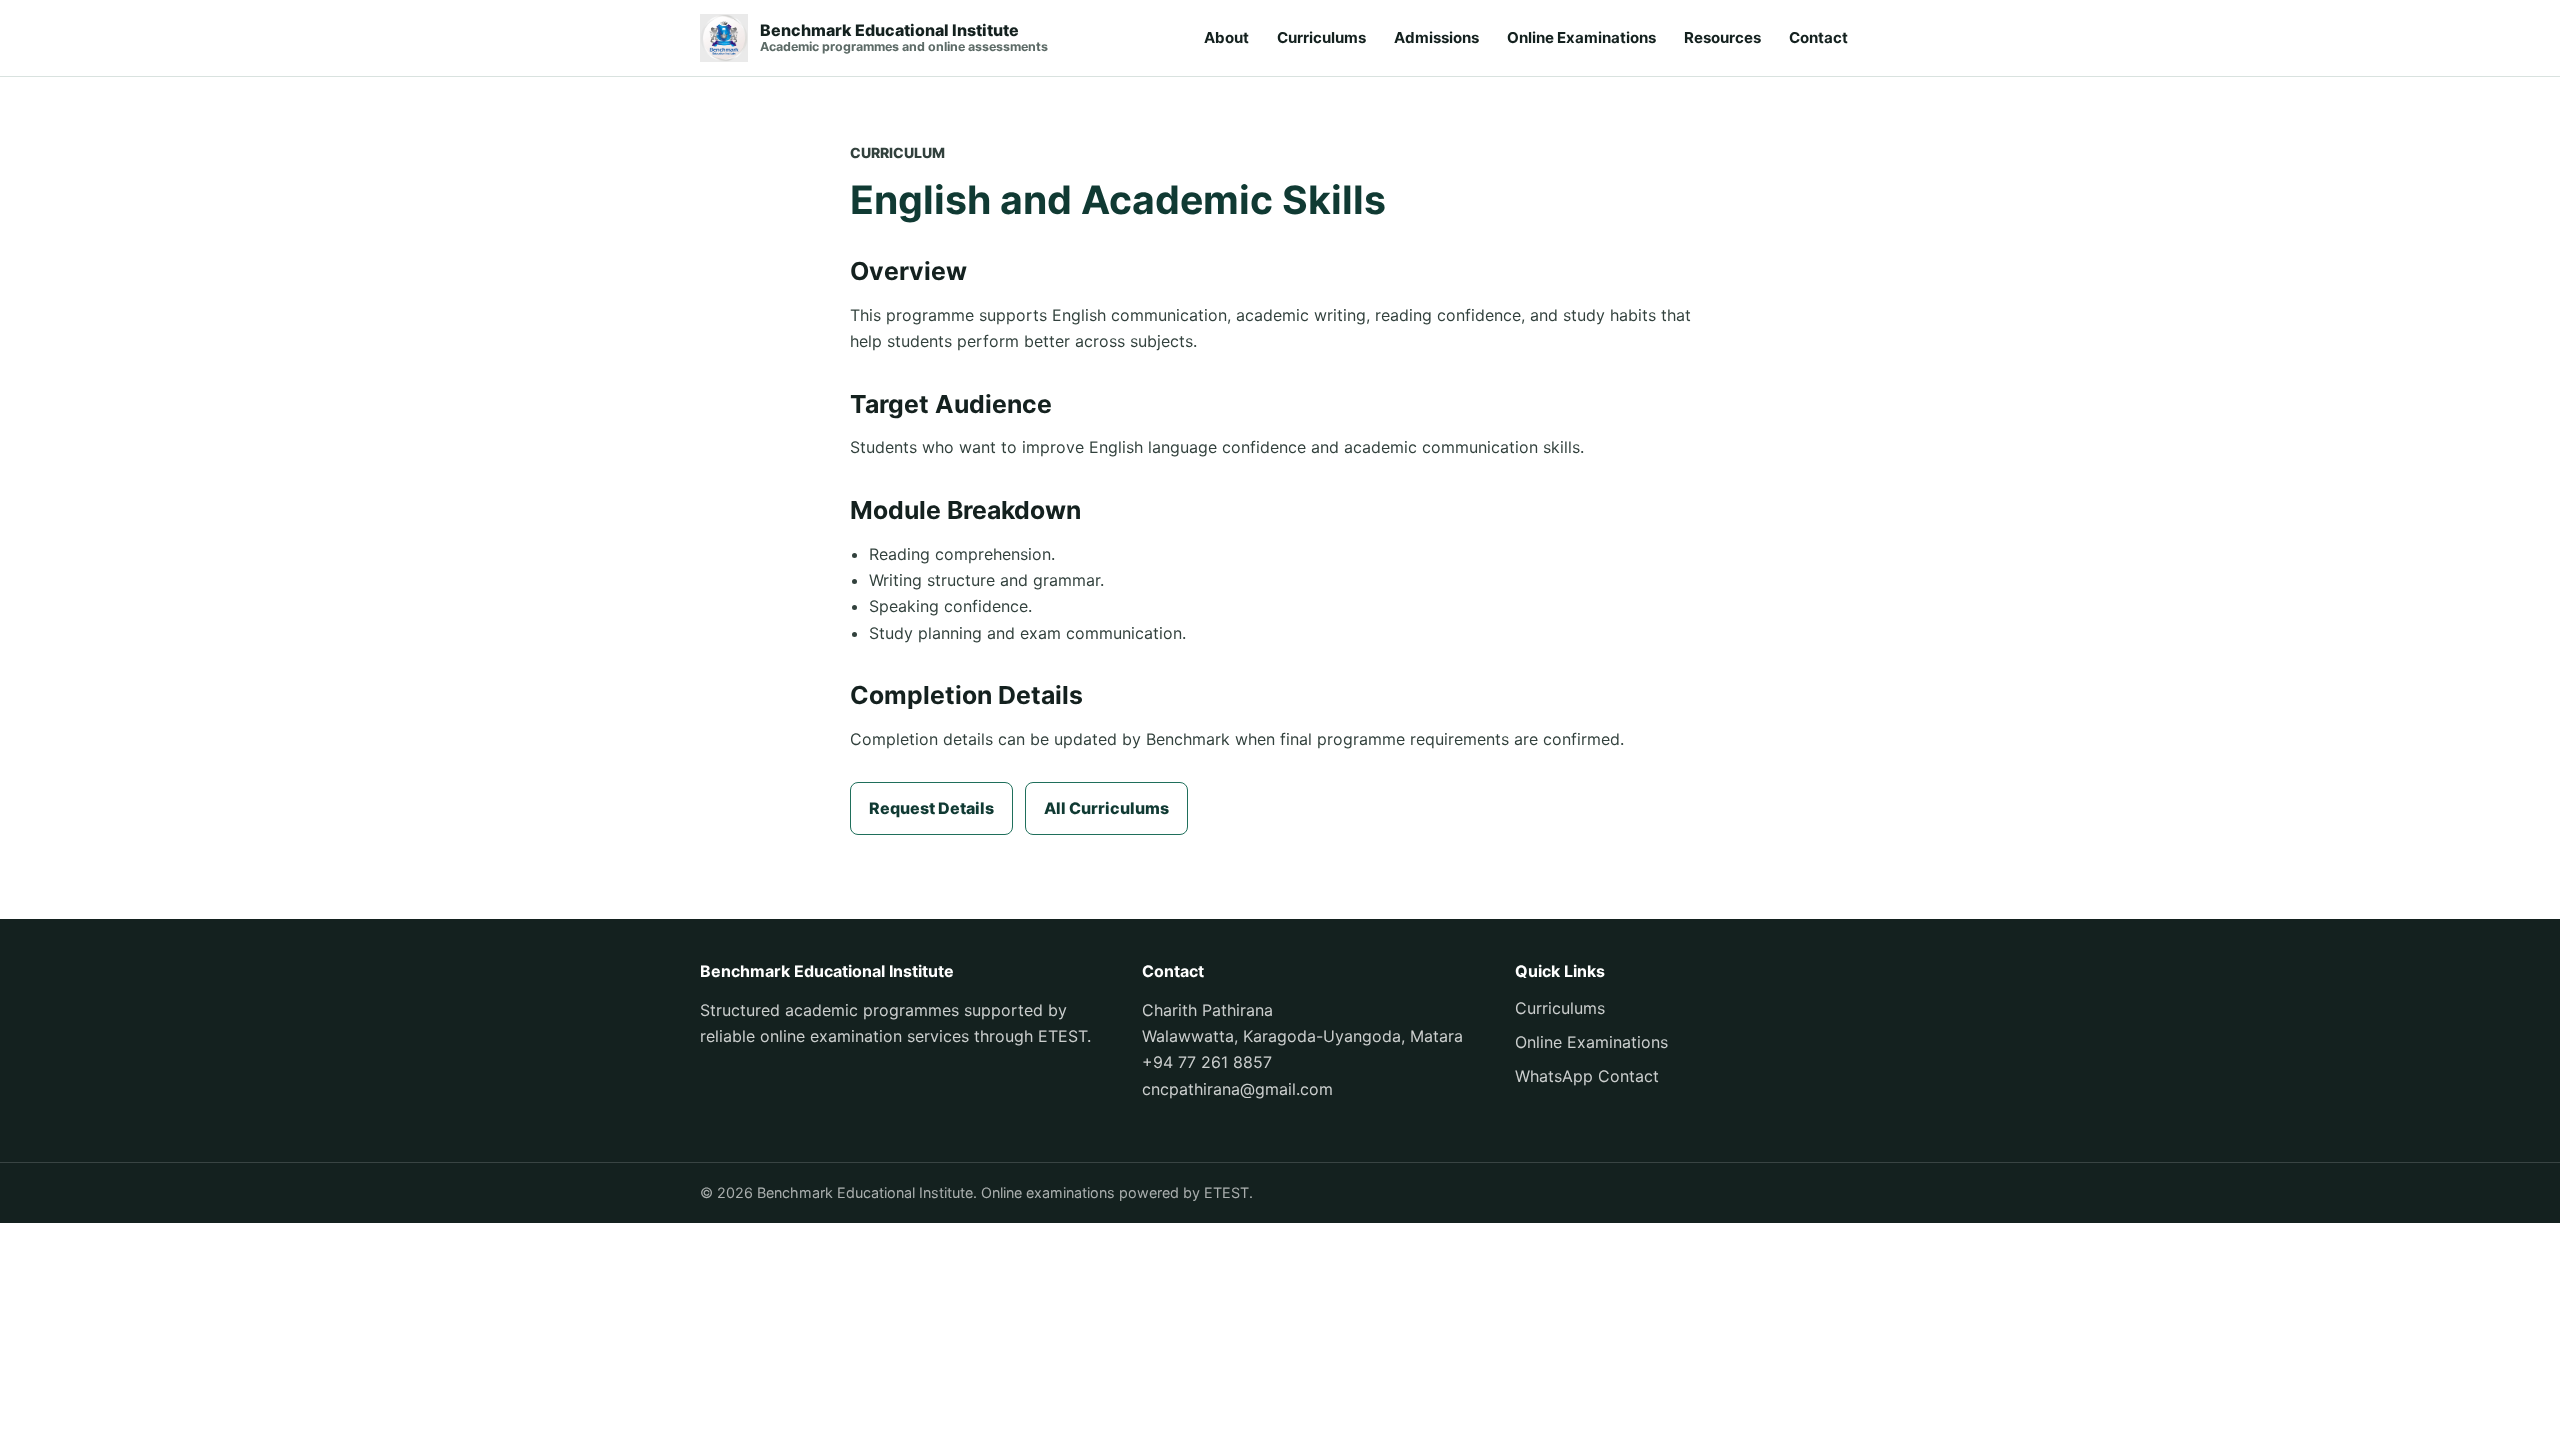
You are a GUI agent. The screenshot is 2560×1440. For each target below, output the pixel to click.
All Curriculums (1106, 808)
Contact (1818, 37)
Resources (1722, 37)
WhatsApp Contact (1587, 1076)
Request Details (931, 808)
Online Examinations (1581, 37)
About (1226, 37)
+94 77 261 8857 (1207, 1062)
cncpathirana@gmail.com (1237, 1089)
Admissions (1436, 37)
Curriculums (1321, 37)
